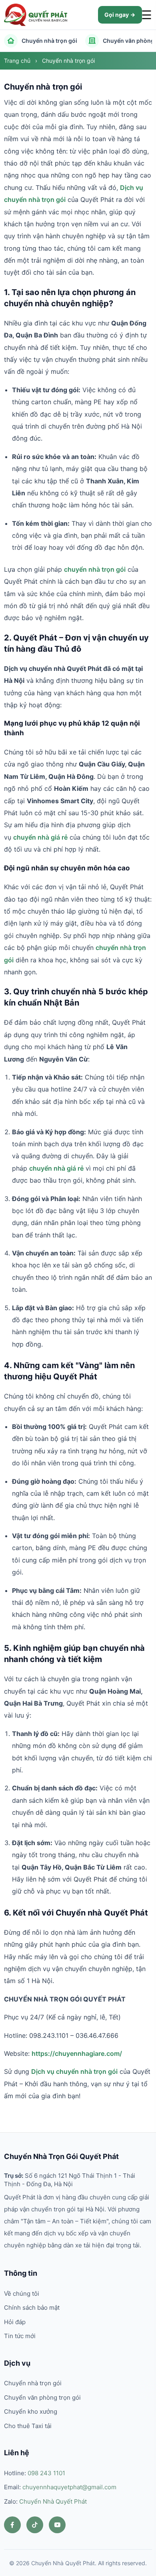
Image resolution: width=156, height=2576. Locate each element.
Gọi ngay (117, 15)
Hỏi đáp (15, 2322)
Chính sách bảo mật (32, 2308)
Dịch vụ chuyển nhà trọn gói (74, 2071)
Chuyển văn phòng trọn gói (42, 2397)
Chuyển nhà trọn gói (49, 41)
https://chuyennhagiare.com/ (77, 2053)
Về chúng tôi (22, 2294)
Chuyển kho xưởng (31, 2411)
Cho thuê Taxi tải (28, 2426)
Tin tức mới (20, 2336)
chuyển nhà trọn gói (95, 569)
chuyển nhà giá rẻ (40, 837)
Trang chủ (18, 61)
